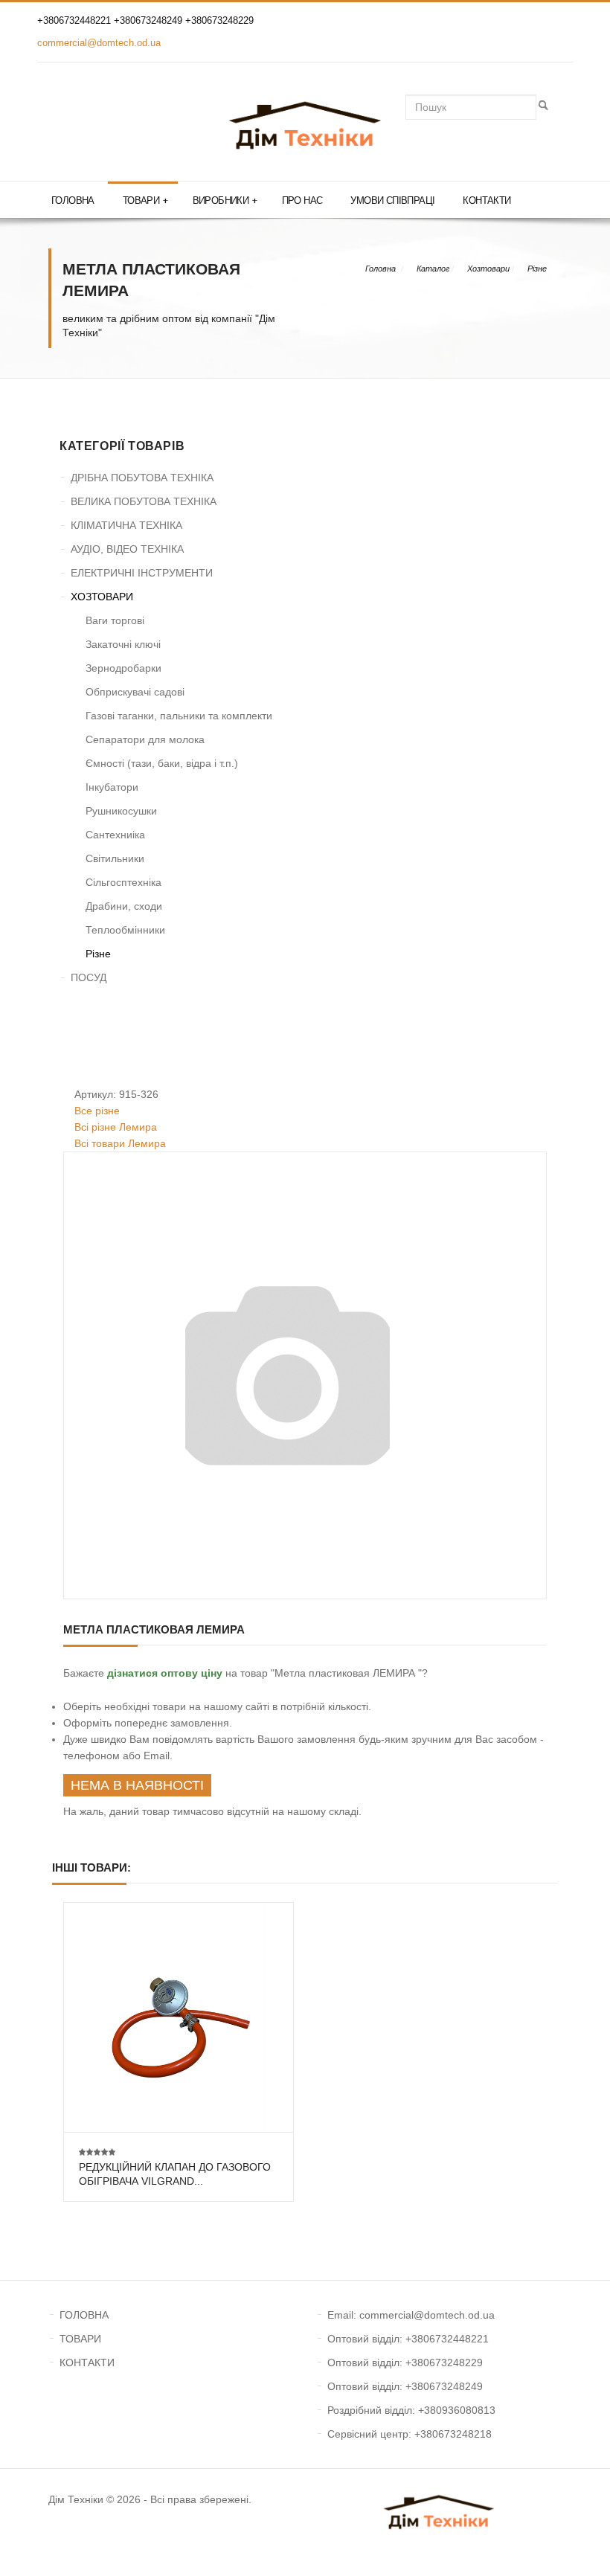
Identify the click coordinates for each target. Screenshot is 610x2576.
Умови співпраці (392, 200)
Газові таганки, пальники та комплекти (179, 716)
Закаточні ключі (123, 644)
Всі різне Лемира (116, 1127)
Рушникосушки (121, 811)
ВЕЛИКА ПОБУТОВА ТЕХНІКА (144, 501)
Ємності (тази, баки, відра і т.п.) (162, 763)
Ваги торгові (115, 620)
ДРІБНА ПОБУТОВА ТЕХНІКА (142, 478)
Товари (145, 200)
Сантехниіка (115, 835)
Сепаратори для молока (145, 739)
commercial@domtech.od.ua (99, 43)
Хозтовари (488, 269)
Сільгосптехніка (123, 882)
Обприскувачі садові (135, 692)
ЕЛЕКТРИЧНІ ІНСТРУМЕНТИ (142, 573)
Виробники (225, 200)
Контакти (487, 200)
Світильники (115, 858)
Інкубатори (112, 787)
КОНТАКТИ (87, 2363)
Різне (537, 269)
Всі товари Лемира (120, 1143)
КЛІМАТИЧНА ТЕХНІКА (126, 525)
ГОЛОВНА (84, 2315)
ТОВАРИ (80, 2339)
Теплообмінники (125, 930)
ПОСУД (89, 977)
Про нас (302, 200)
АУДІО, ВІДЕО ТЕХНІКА (127, 549)
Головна (73, 200)
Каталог (433, 269)
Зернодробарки (123, 668)
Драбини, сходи (124, 906)
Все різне (97, 1111)
